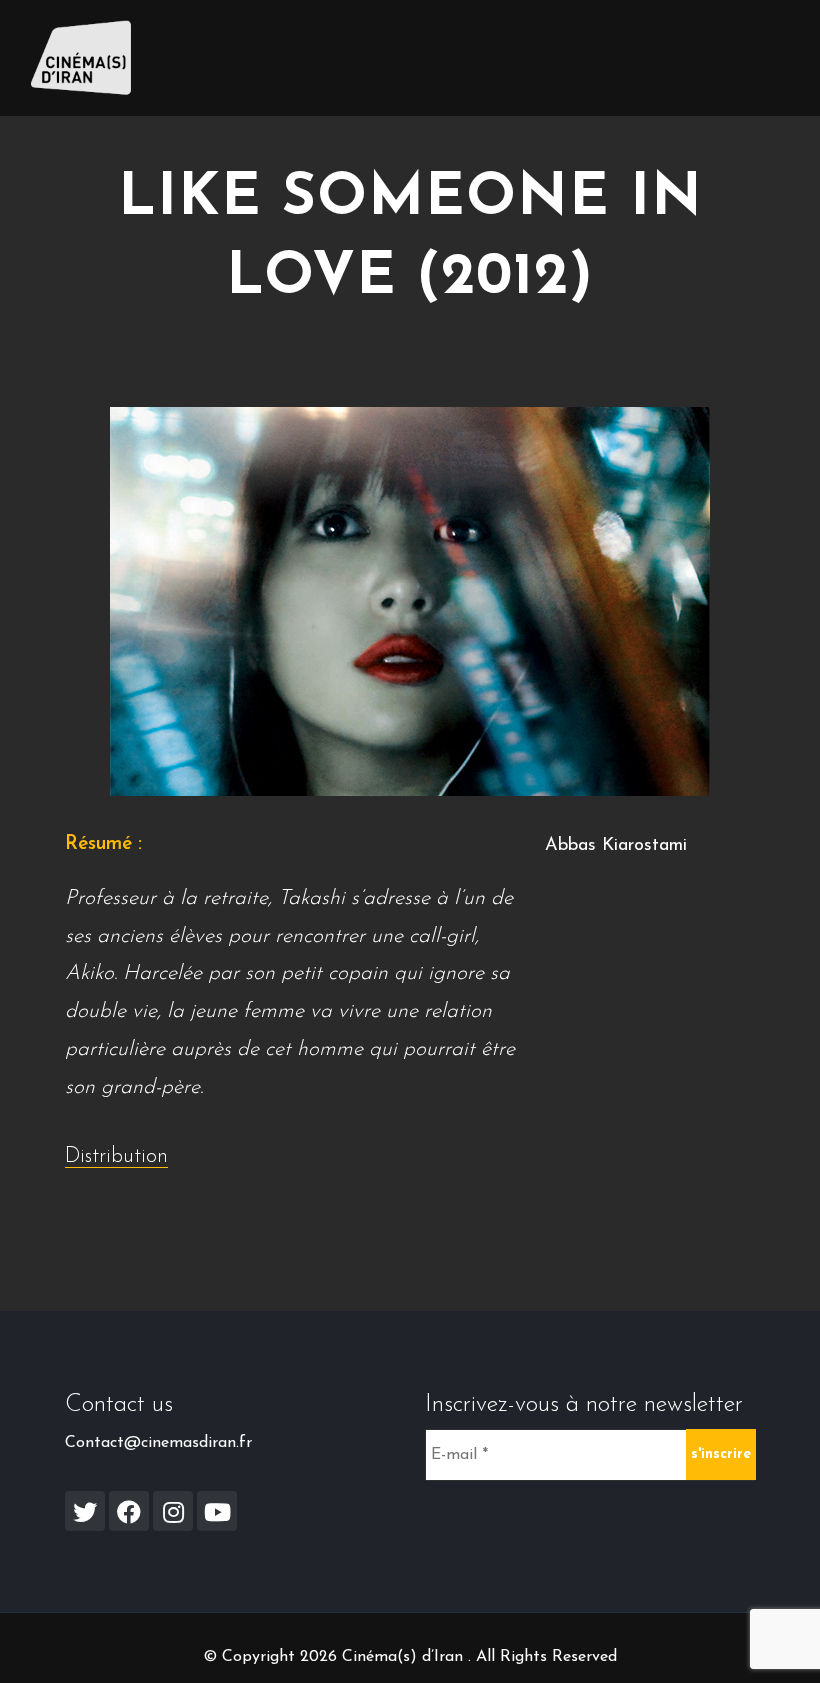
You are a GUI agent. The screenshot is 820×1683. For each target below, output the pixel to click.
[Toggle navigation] (761, 58)
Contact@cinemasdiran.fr (158, 1443)
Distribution (116, 1156)
